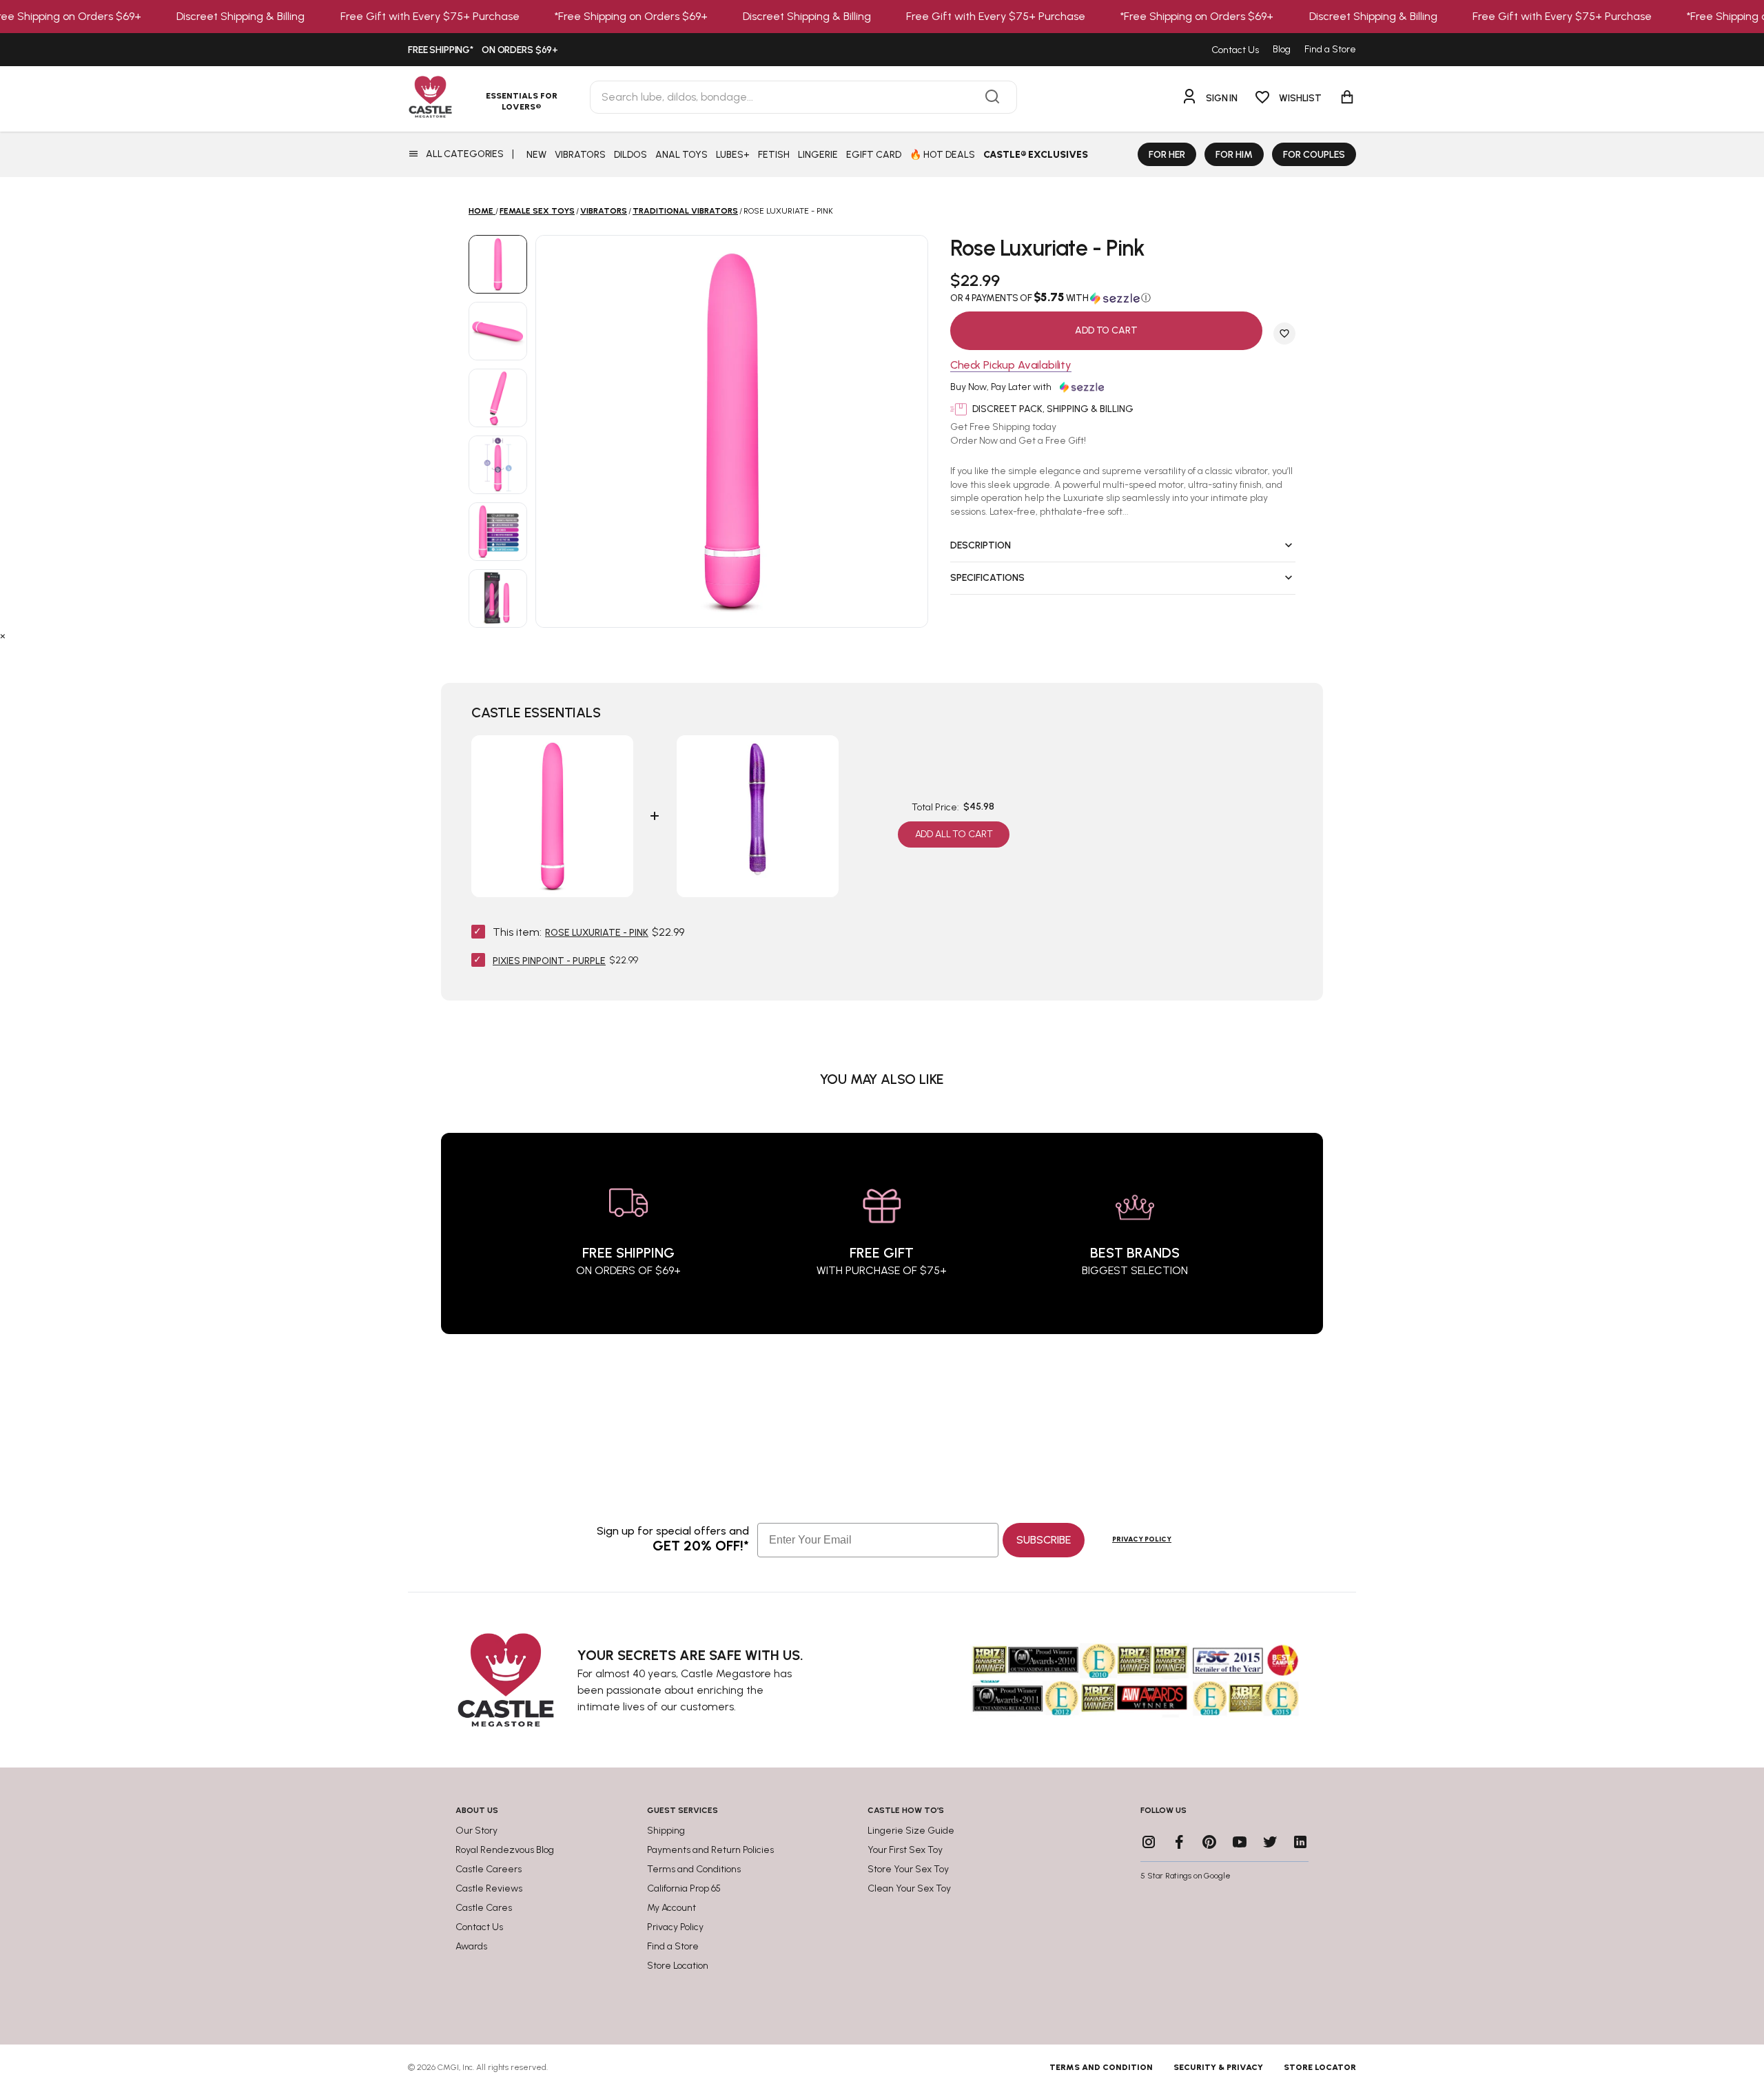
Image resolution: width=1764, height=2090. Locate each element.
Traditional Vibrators (685, 211)
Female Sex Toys (537, 211)
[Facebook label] (1179, 1842)
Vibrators (604, 211)
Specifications (987, 578)
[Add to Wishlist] (1284, 334)
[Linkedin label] (1300, 1842)
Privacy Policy (1142, 1539)
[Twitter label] (1270, 1842)
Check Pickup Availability (1011, 366)
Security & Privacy (1218, 2067)
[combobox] (803, 97)
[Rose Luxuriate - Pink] (498, 264)
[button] (1123, 298)
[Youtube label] (1240, 1842)
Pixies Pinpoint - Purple (549, 961)
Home (481, 211)
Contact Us (1235, 50)
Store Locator (1320, 2067)
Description (981, 545)
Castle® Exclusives (1036, 155)
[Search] (992, 97)
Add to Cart (1106, 330)
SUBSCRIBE (1044, 1540)
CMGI (448, 2067)
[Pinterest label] (1209, 1842)
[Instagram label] (1149, 1842)
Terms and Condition (1101, 2067)
